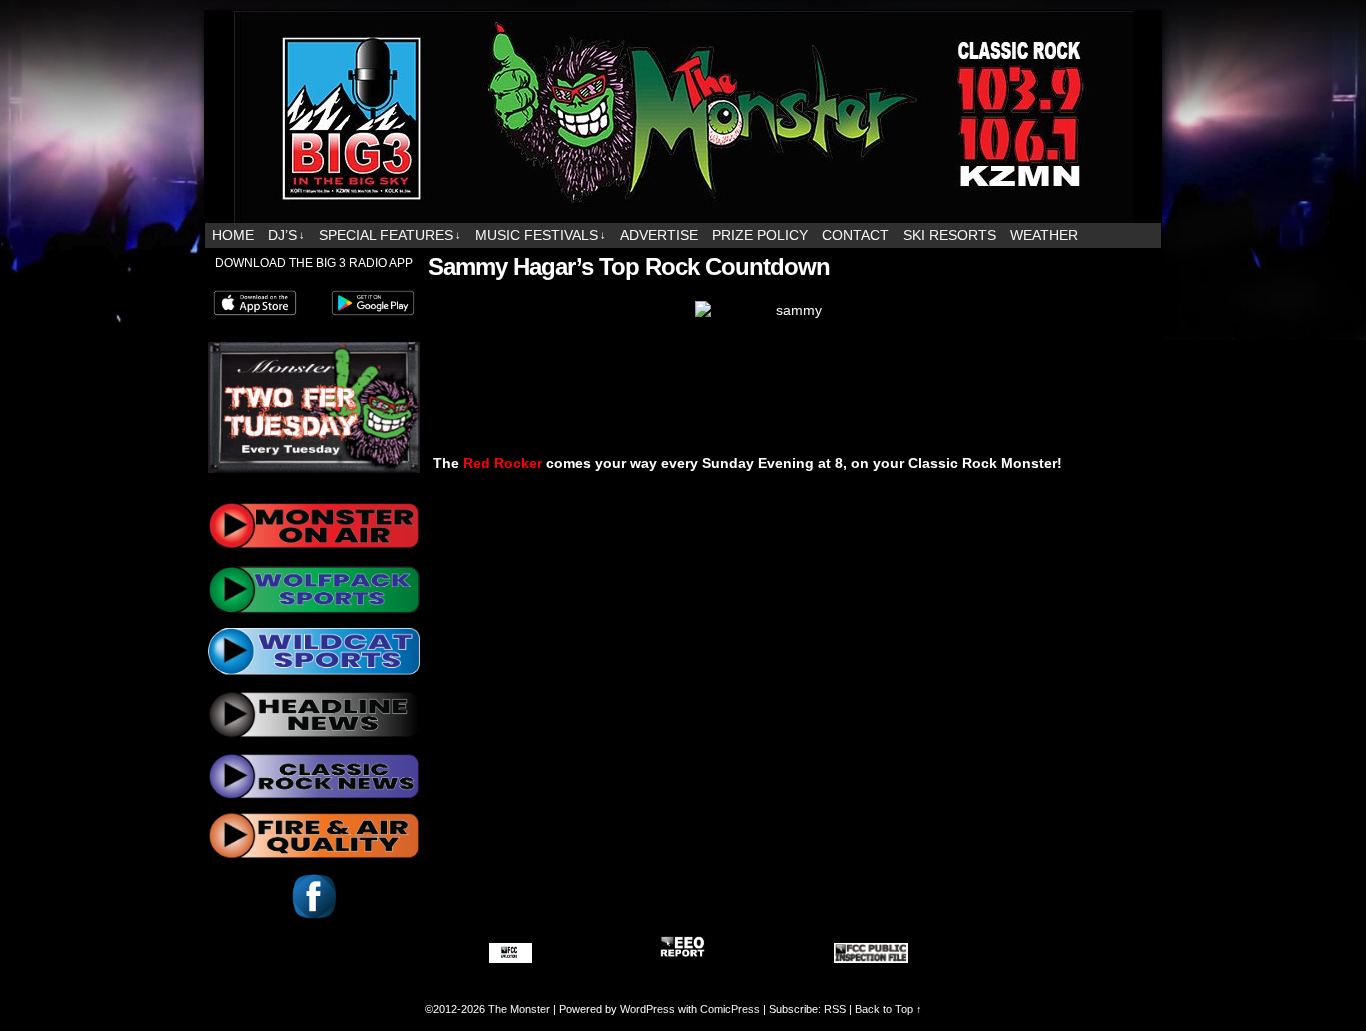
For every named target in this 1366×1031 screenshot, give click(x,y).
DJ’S (286, 235)
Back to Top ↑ (888, 1009)
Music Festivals (540, 235)
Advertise (659, 235)
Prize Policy (760, 235)
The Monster (519, 1009)
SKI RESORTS (949, 235)
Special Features (390, 235)
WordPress (647, 1009)
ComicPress (730, 1009)
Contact (855, 235)
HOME (233, 235)
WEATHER (1044, 235)
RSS (835, 1009)
